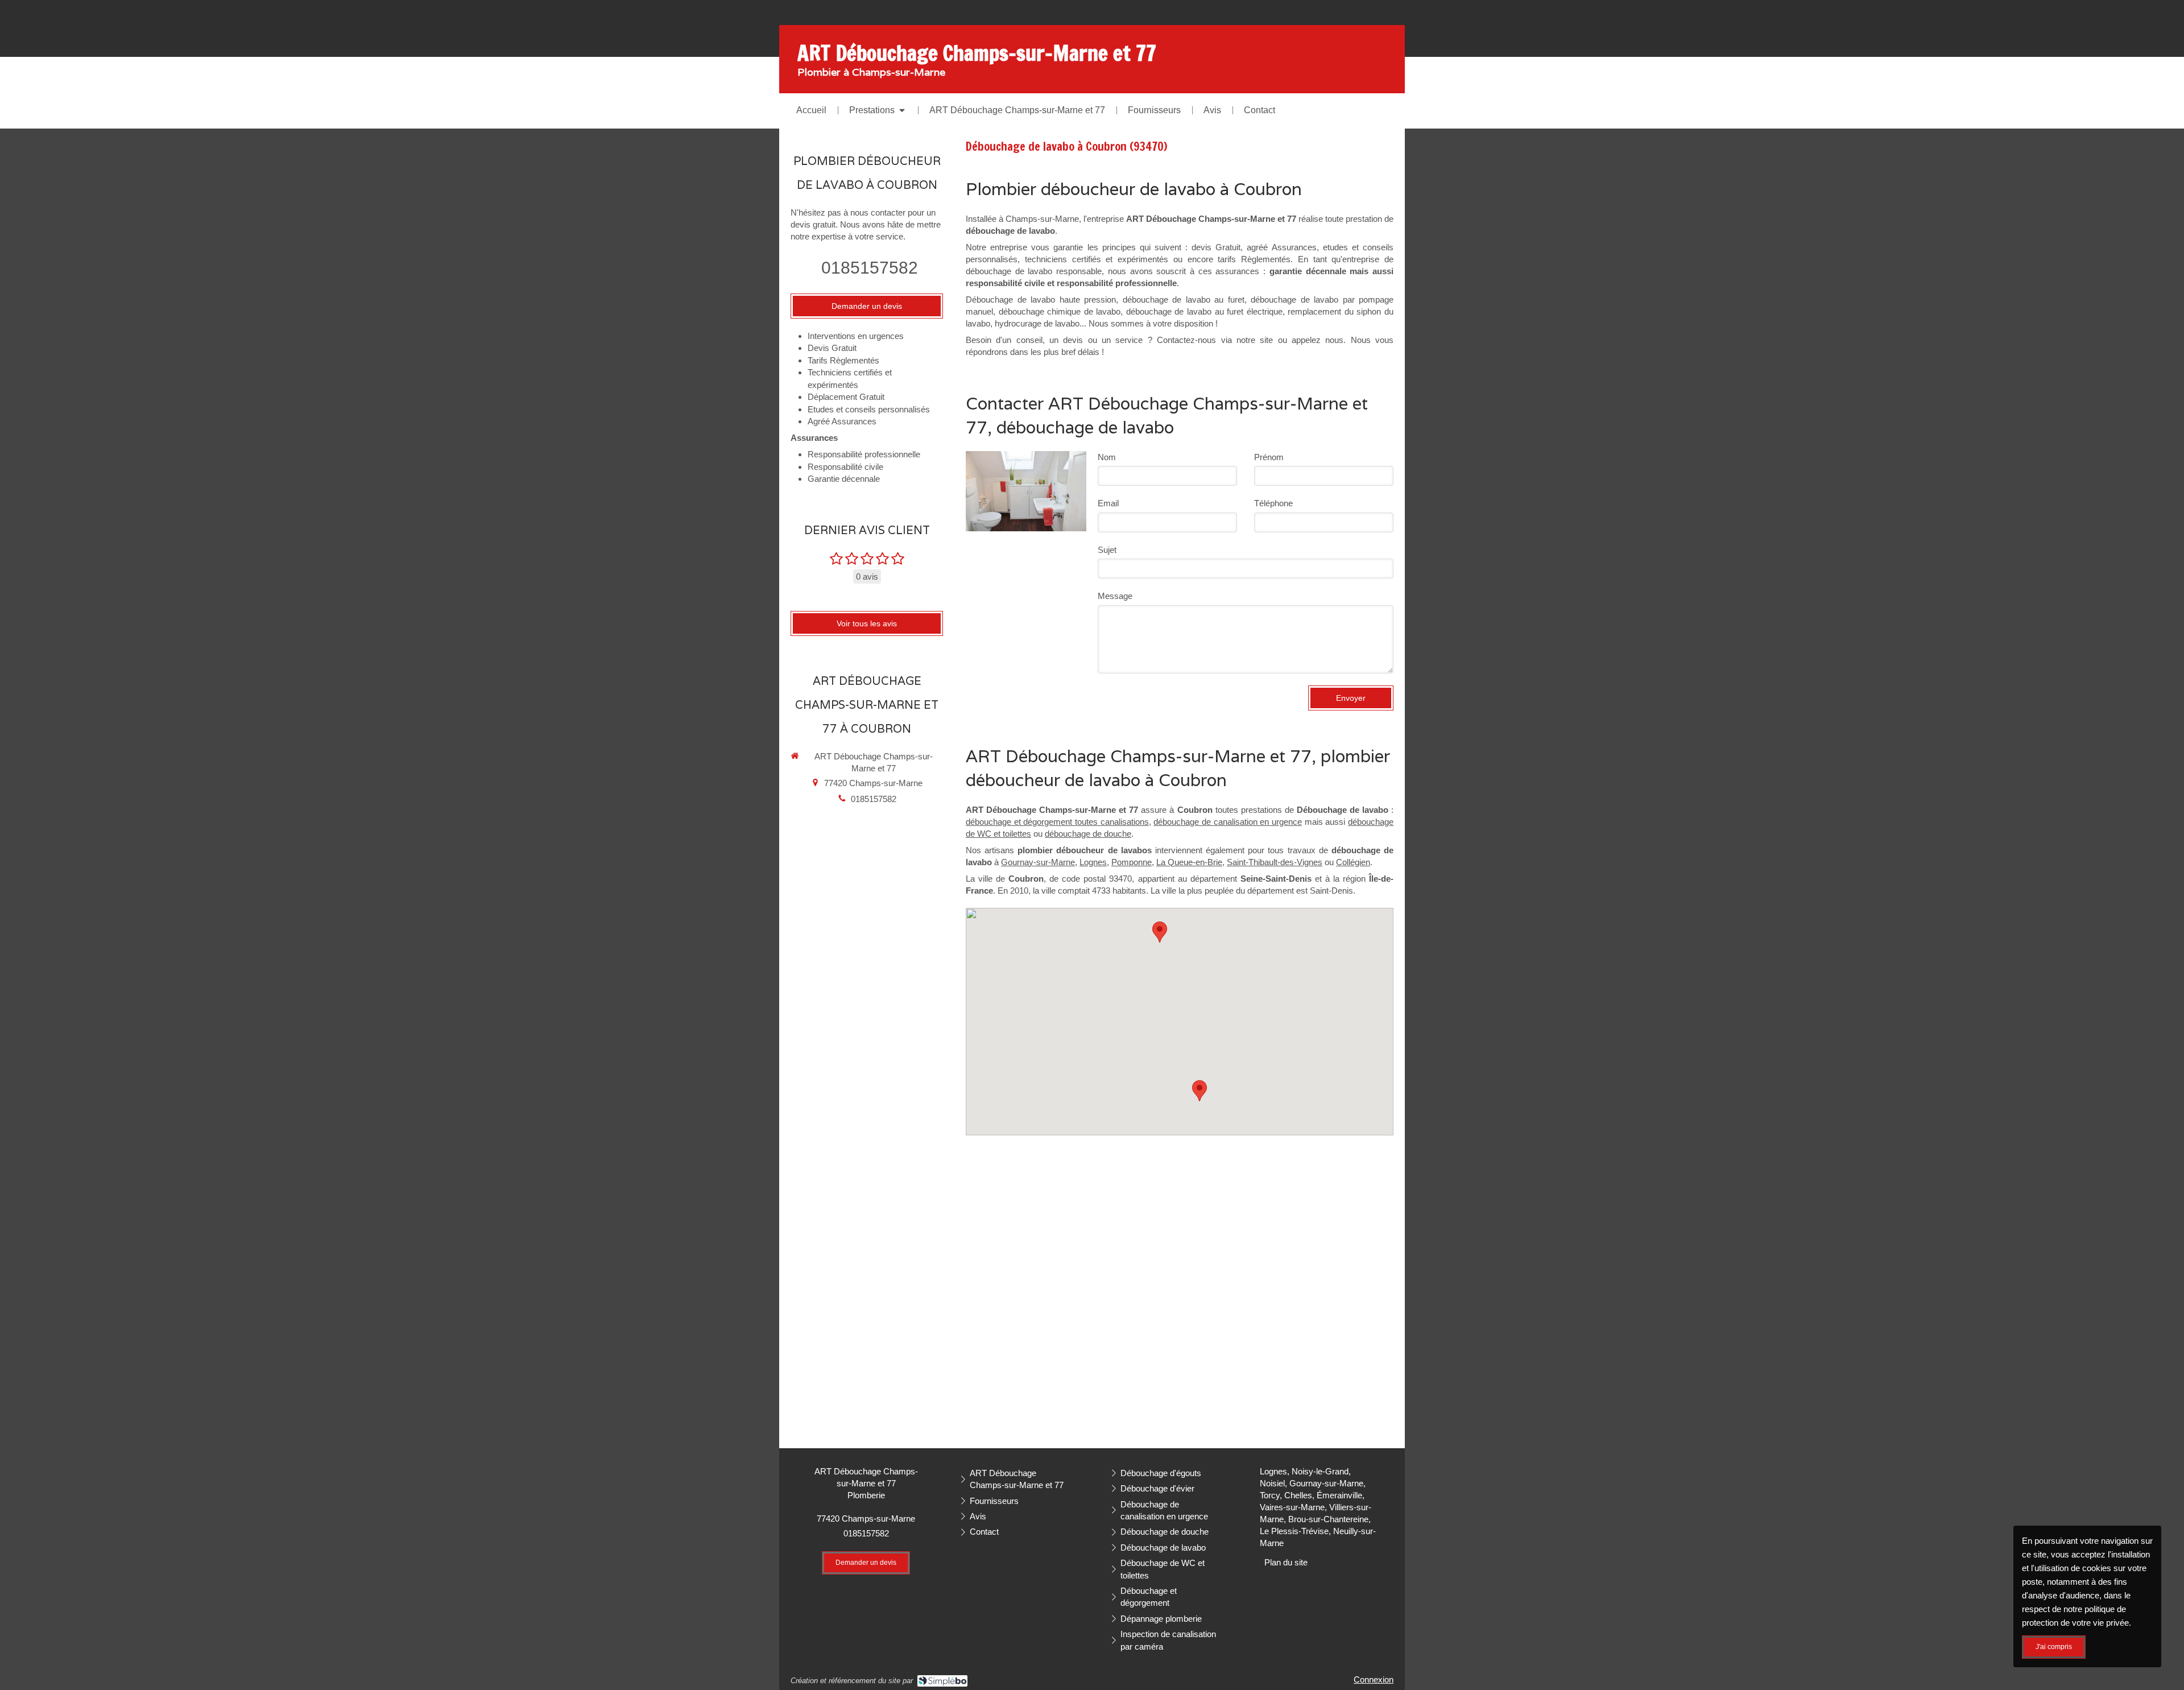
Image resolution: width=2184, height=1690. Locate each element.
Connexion (1374, 1679)
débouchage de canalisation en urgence (1228, 822)
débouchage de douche (1088, 834)
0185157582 (870, 268)
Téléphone (1273, 503)
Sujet (1107, 550)
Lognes (1093, 862)
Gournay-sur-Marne (1038, 862)
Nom (1107, 457)
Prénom (1269, 457)
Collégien (1353, 862)
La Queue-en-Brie (1189, 862)
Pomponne (1132, 862)
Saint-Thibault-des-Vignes (1275, 862)
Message (1115, 596)
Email (1108, 503)
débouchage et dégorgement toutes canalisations (1057, 822)
